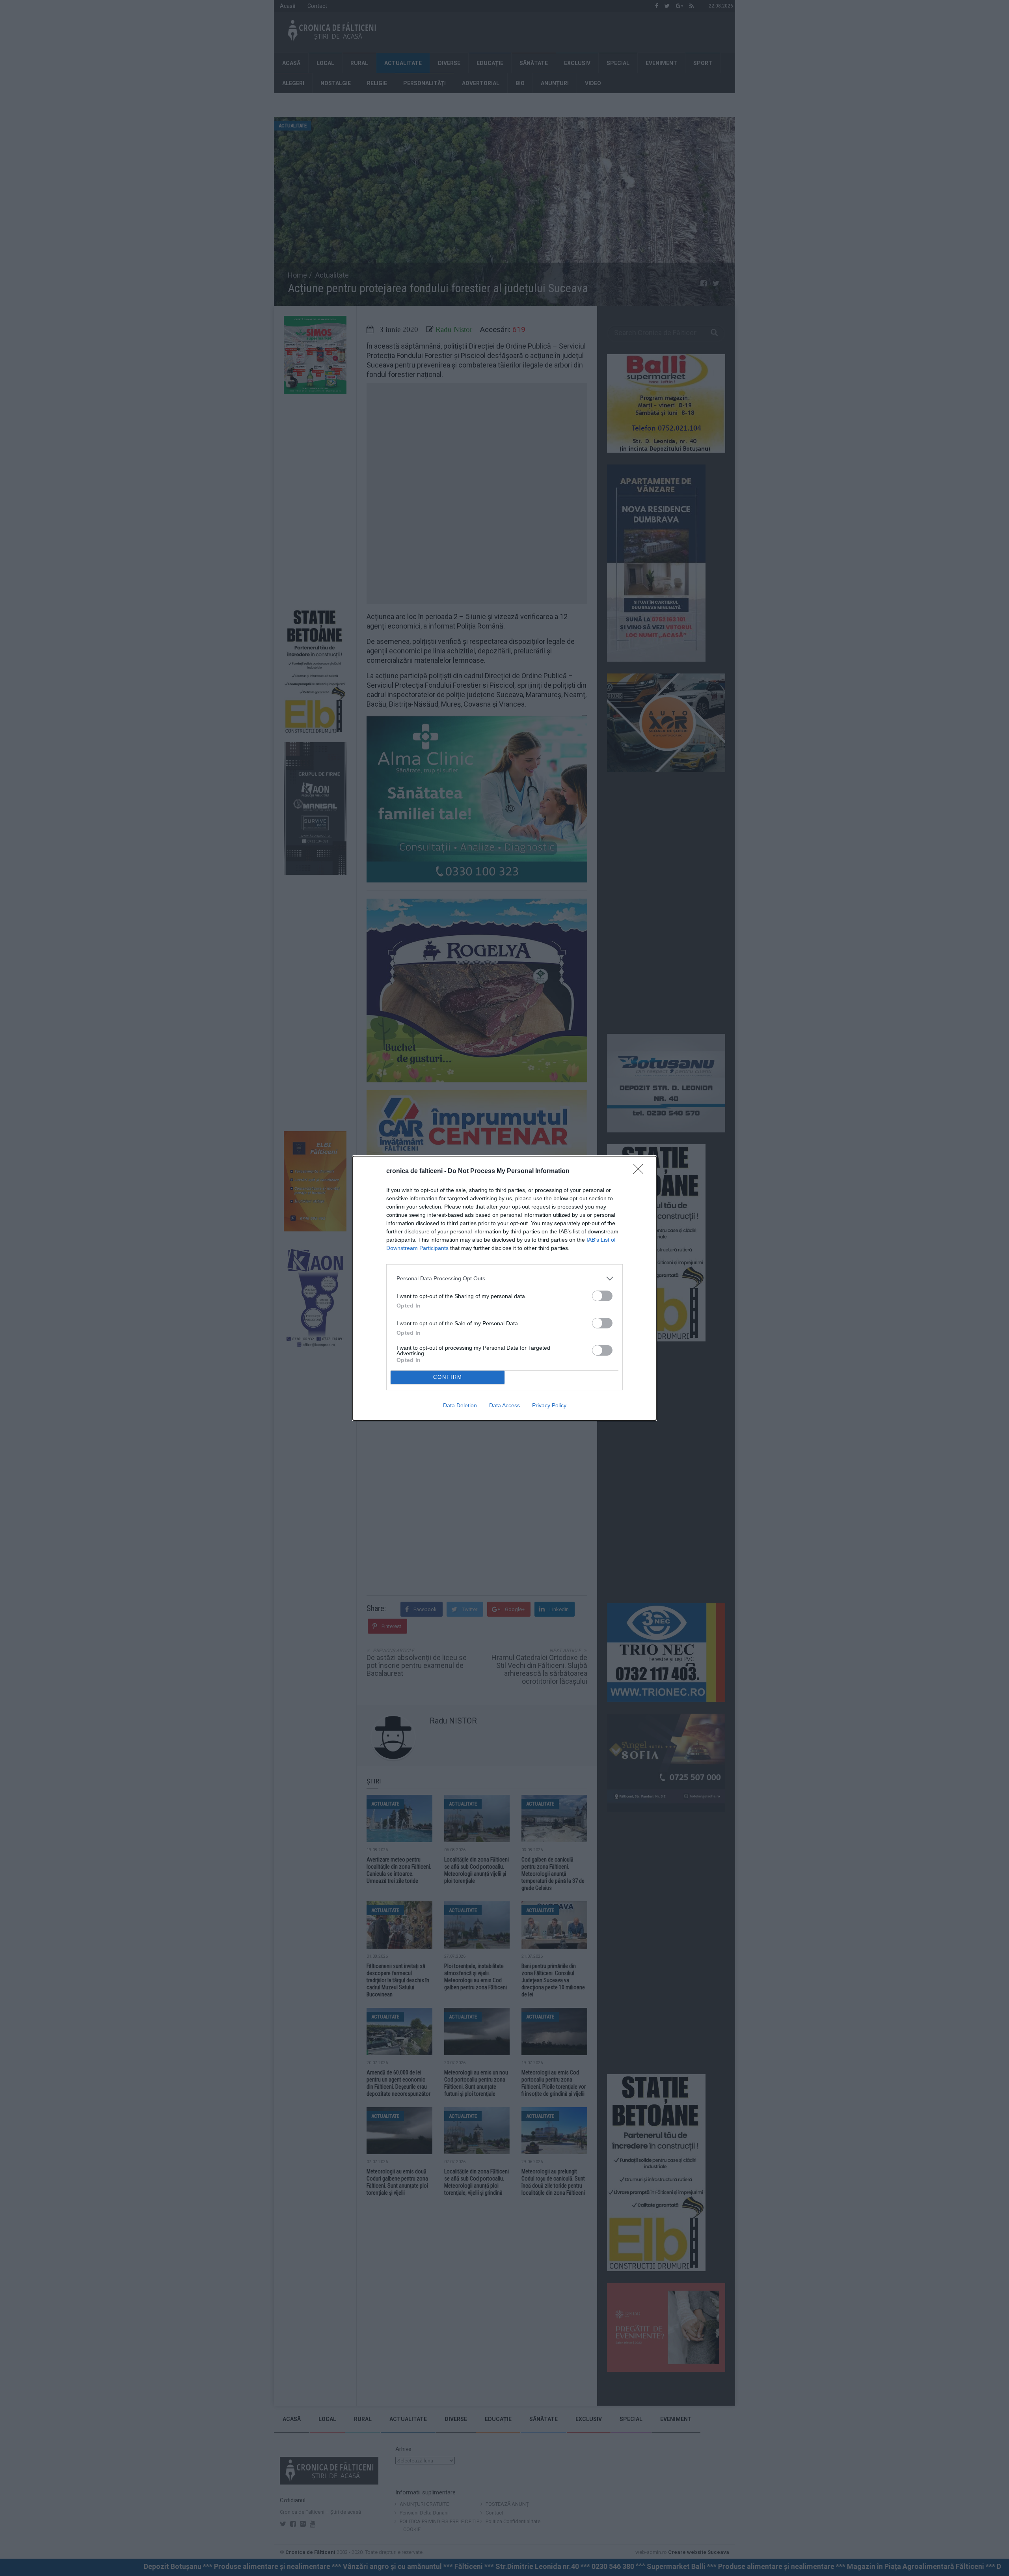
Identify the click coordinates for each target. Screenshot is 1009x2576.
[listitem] (504, 1279)
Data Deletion (460, 1405)
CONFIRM (448, 1377)
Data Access (504, 1405)
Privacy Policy (549, 1405)
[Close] (641, 1171)
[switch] (602, 1296)
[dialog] (504, 1288)
